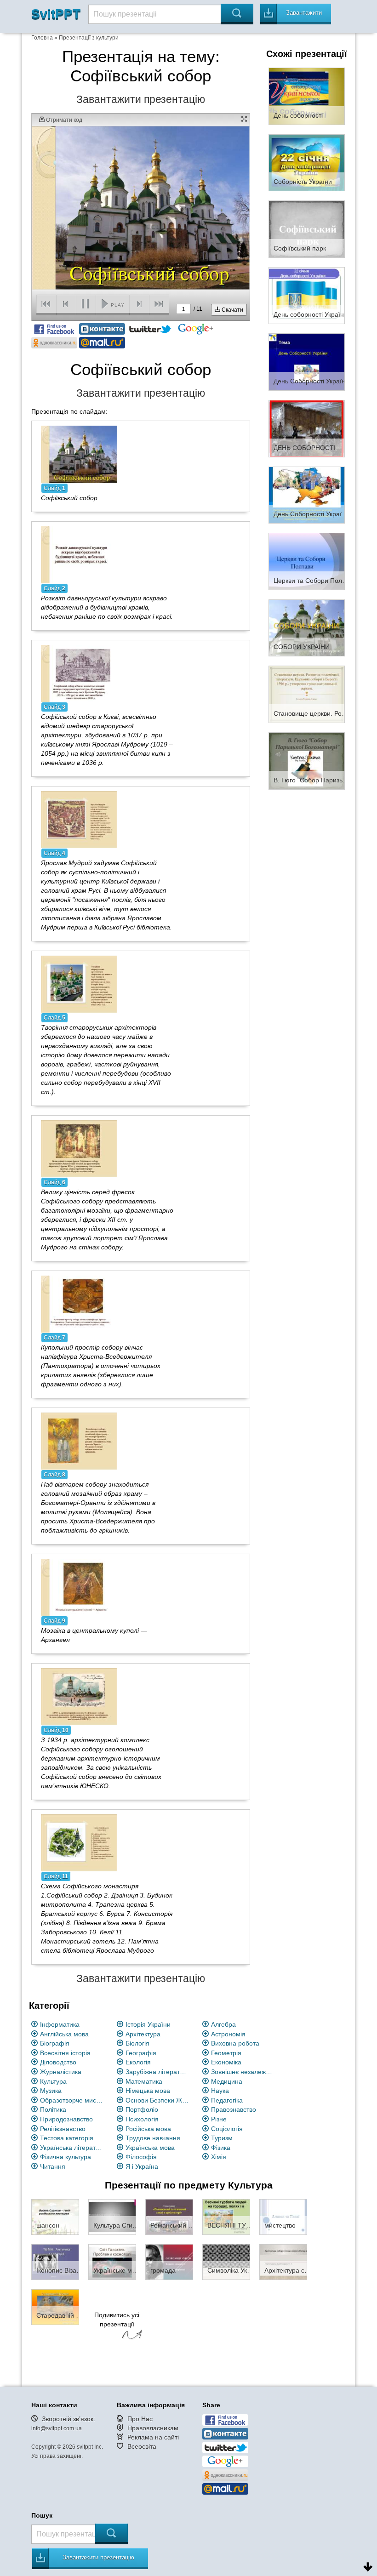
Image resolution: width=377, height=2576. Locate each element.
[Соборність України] (307, 162)
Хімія (219, 2157)
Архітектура (143, 2034)
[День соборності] (307, 96)
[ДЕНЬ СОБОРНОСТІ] (307, 428)
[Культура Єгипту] (112, 2216)
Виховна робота (235, 2043)
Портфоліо (142, 2109)
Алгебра (223, 2024)
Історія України (148, 2024)
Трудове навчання (153, 2138)
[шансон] (55, 2216)
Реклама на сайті (153, 2437)
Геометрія (226, 2053)
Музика (51, 2091)
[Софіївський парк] (307, 228)
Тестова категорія (67, 2138)
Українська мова (150, 2148)
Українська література (72, 2148)
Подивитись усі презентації (117, 2320)
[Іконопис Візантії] (55, 2261)
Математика (144, 2081)
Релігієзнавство (63, 2129)
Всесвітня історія (65, 2053)
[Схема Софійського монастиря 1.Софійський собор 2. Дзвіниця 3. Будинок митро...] (79, 1842)
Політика (53, 2109)
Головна (42, 38)
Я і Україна (142, 2166)
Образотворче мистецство (72, 2100)
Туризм (222, 2138)
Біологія (137, 2043)
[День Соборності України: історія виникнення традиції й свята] (307, 495)
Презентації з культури (89, 38)
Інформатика (60, 2024)
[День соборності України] (307, 295)
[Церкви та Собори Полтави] (307, 561)
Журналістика (61, 2072)
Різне (219, 2119)
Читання (53, 2166)
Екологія (138, 2062)
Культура (53, 2081)
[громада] (169, 2261)
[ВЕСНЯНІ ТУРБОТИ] (226, 2216)
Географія (141, 2053)
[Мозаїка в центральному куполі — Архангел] (79, 1587)
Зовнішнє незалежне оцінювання (243, 2072)
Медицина (227, 2081)
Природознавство (66, 2119)
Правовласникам (153, 2428)
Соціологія (227, 2129)
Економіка (226, 2062)
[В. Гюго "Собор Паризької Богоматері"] (307, 760)
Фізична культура (66, 2157)
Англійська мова (64, 2034)
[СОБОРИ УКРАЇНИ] (307, 627)
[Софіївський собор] (79, 454)
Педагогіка (227, 2100)
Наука (220, 2091)
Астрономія (228, 2034)
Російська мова (148, 2129)
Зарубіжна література (157, 2072)
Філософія (141, 2157)
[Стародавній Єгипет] (55, 2306)
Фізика (221, 2148)
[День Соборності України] (307, 361)
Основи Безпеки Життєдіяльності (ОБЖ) (157, 2100)
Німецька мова (148, 2091)
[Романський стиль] (169, 2216)
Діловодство (58, 2062)
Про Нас (140, 2419)
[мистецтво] (283, 2216)
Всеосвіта (142, 2446)
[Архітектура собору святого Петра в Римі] (283, 2261)
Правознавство (234, 2109)
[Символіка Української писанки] (226, 2261)
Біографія (55, 2043)
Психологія (142, 2119)
